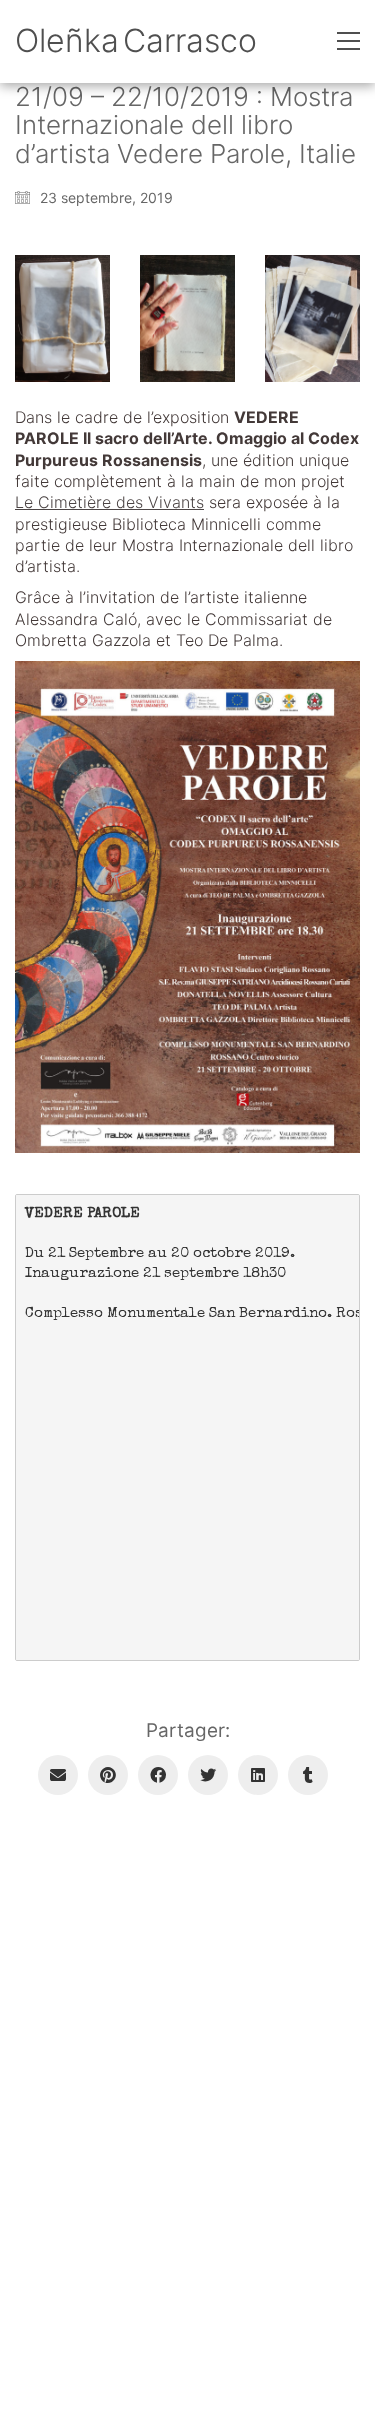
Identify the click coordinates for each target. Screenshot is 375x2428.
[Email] (58, 1775)
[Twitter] (208, 1775)
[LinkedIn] (258, 1775)
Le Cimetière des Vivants (109, 502)
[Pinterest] (108, 1775)
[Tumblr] (308, 1775)
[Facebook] (158, 1775)
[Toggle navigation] (348, 41)
